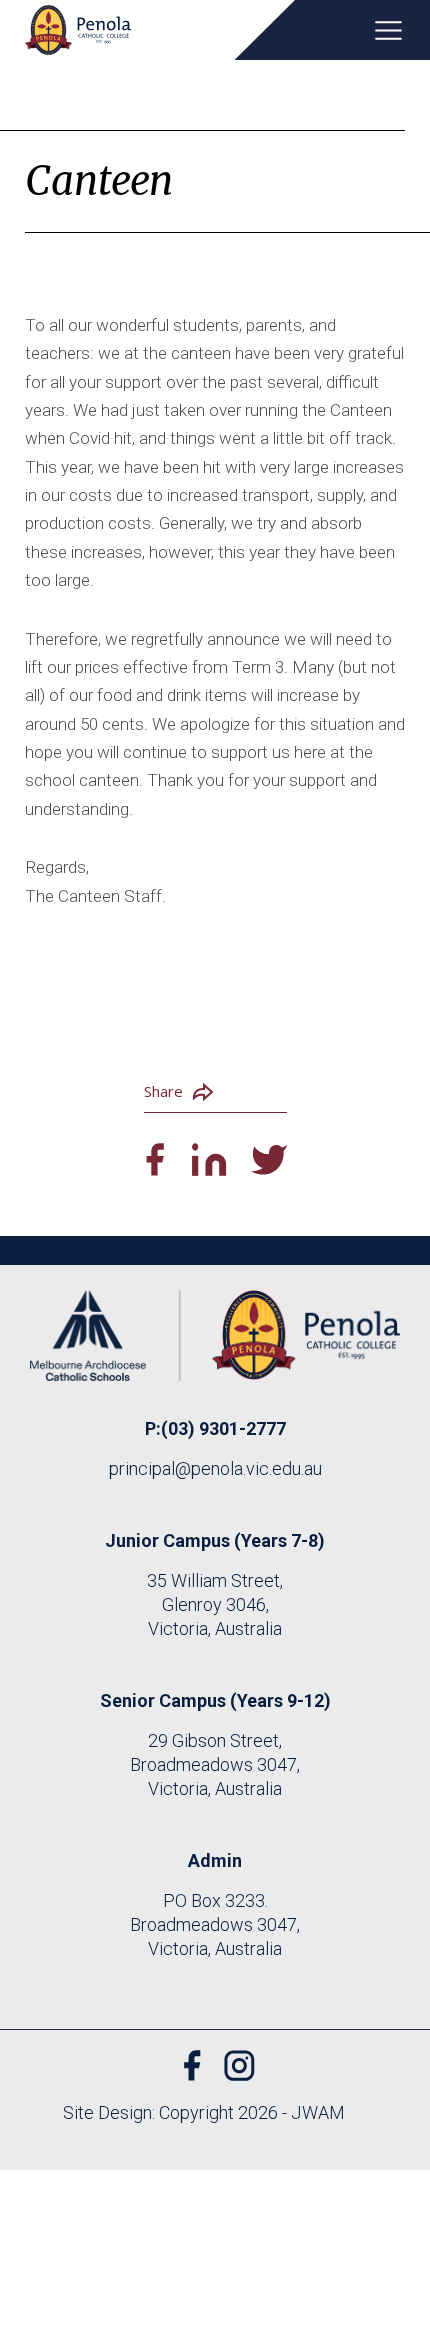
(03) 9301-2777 (223, 1428)
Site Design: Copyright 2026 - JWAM (204, 2112)
